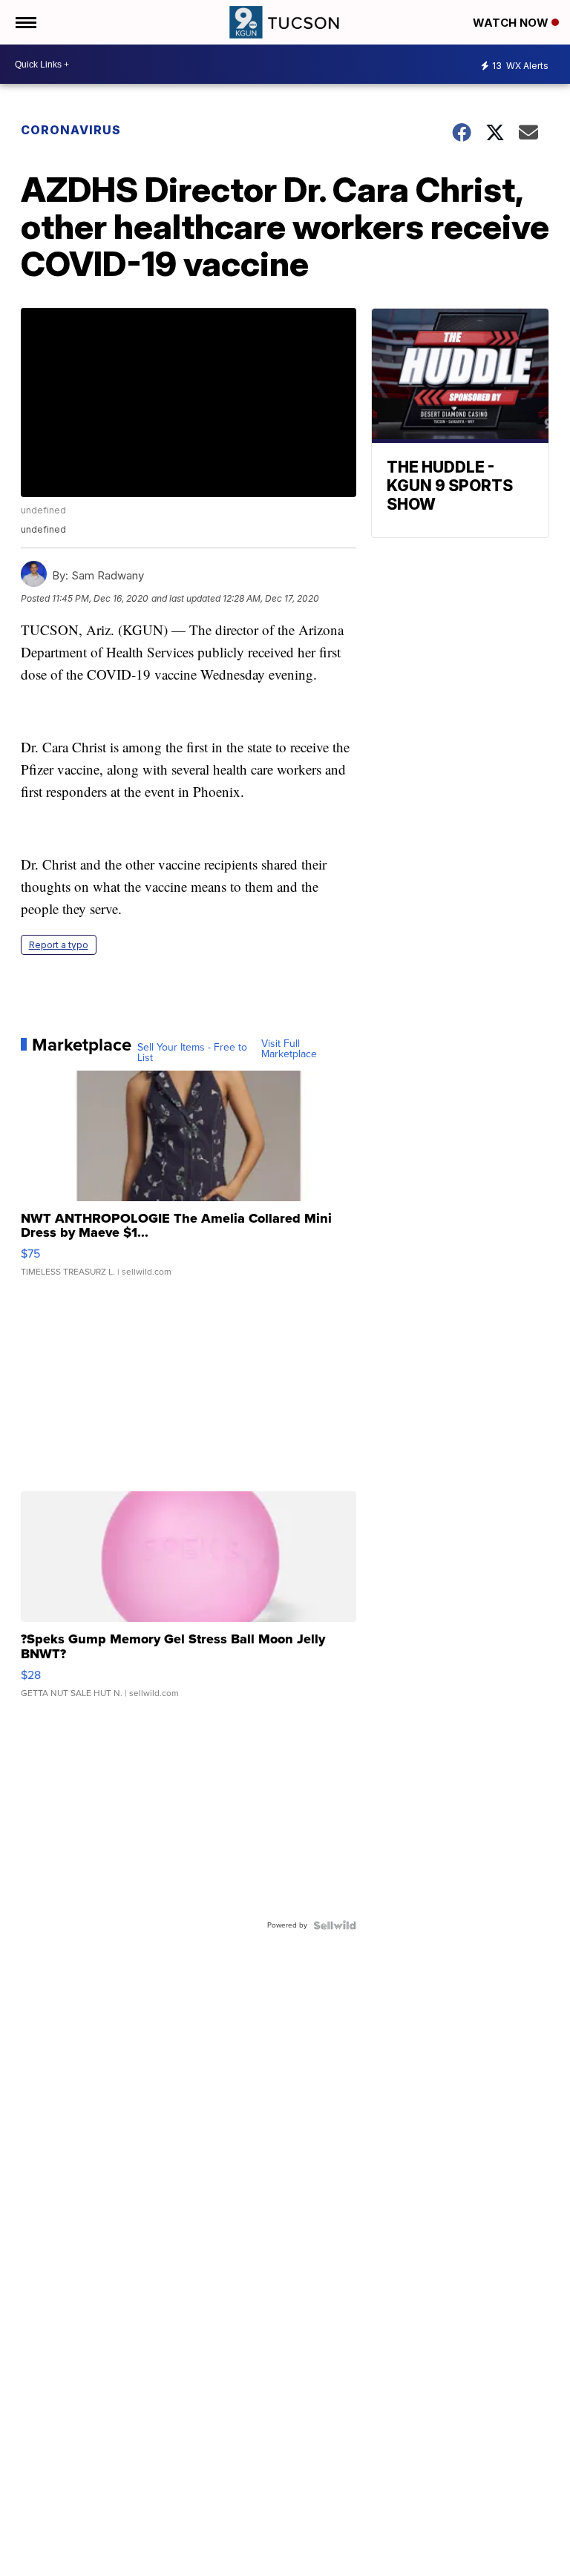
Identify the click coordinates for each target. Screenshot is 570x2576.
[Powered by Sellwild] (335, 1925)
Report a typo (59, 945)
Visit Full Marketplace (289, 1049)
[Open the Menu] (25, 22)
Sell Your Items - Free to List (192, 1053)
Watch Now (512, 23)
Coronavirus (71, 130)
